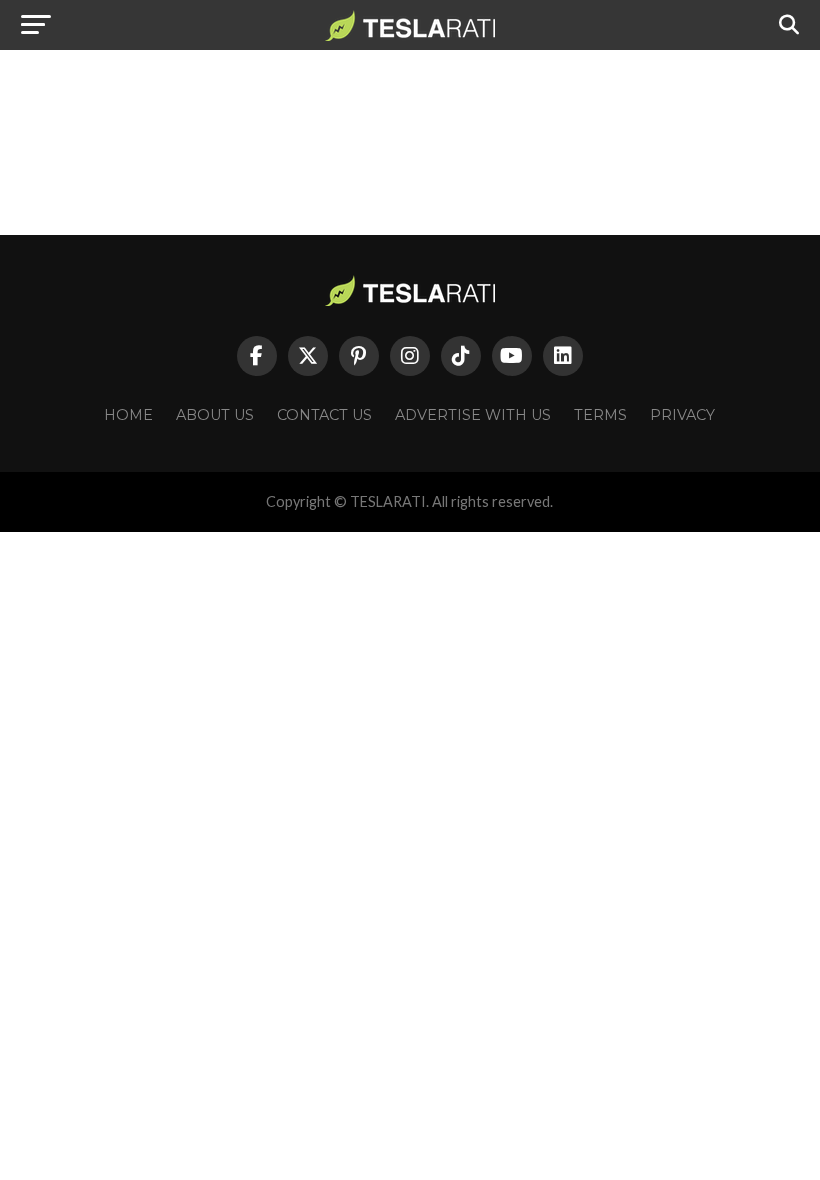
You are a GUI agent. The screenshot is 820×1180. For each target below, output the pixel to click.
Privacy (682, 415)
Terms (600, 415)
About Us (215, 415)
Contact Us (324, 415)
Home (128, 415)
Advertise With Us (473, 415)
